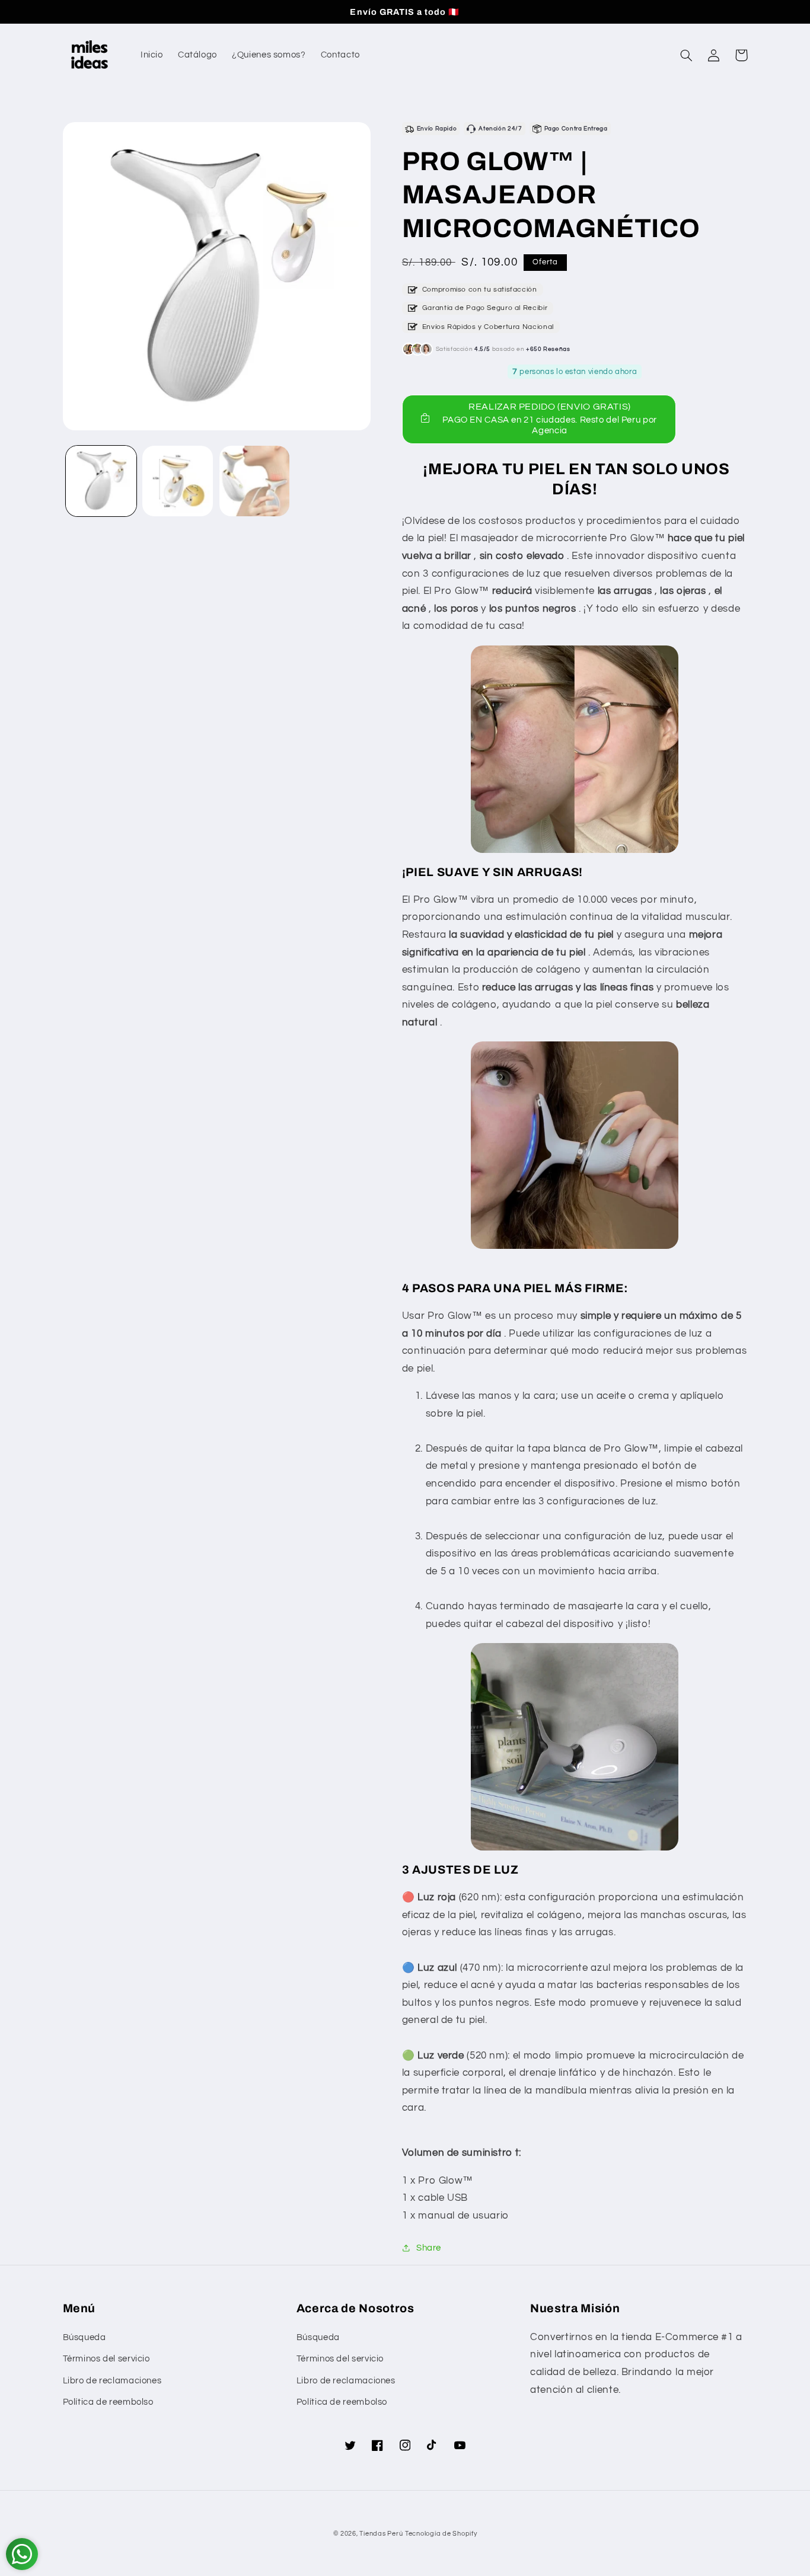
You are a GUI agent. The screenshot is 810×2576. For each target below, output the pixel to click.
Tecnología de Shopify (441, 2534)
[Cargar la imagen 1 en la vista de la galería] (101, 481)
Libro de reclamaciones (112, 2381)
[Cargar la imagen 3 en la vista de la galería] (255, 481)
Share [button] (429, 2248)
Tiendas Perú (381, 2534)
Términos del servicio (106, 2359)
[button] (687, 55)
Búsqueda (84, 2337)
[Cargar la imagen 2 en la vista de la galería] (178, 481)
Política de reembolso (108, 2402)
